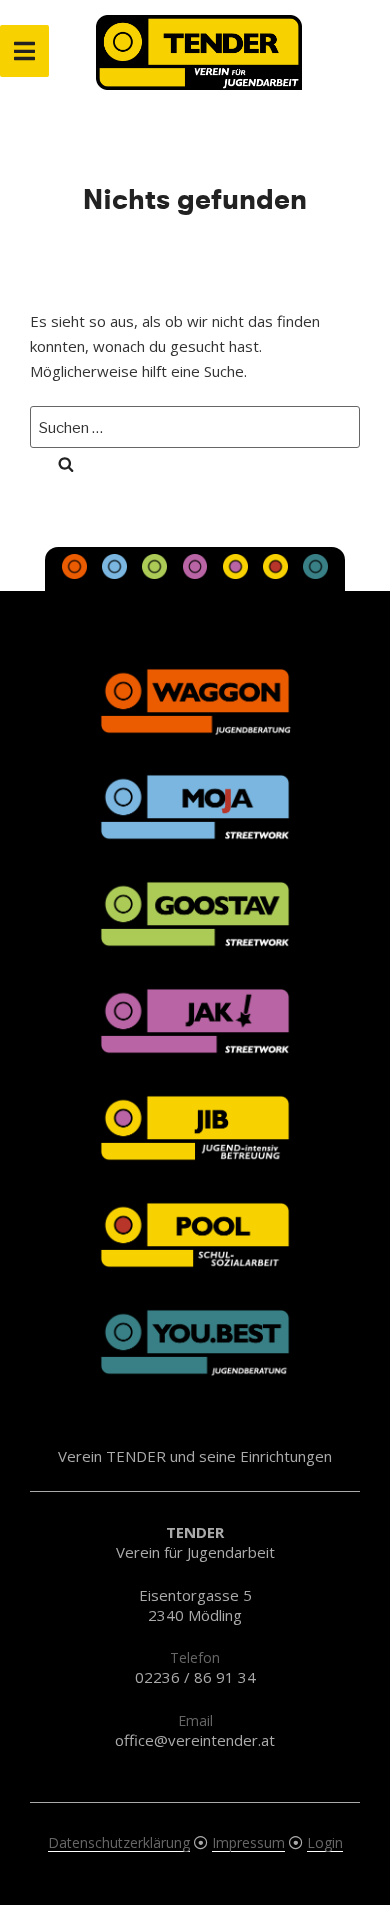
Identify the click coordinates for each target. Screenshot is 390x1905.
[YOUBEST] (315, 573)
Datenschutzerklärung (119, 1842)
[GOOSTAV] (157, 573)
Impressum (248, 1842)
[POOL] (277, 573)
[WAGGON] (77, 573)
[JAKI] (197, 573)
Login (325, 1842)
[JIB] (237, 573)
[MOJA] (117, 573)
